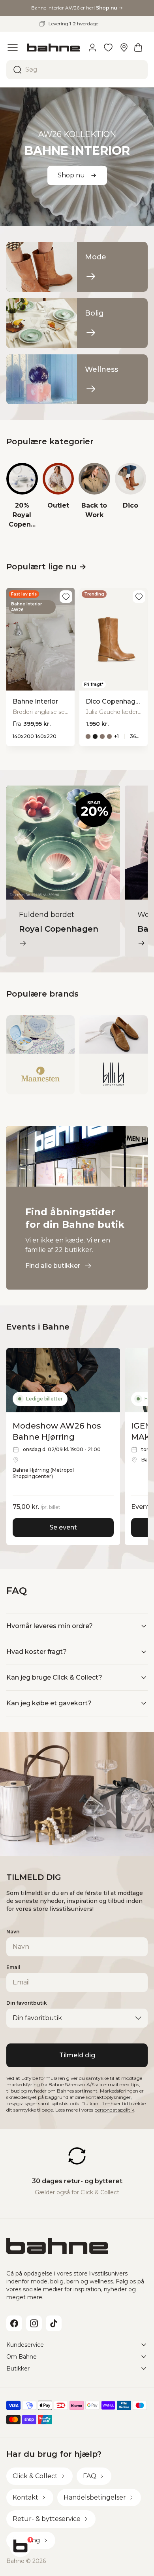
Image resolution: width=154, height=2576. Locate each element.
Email (13, 1967)
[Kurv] (138, 48)
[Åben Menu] (13, 48)
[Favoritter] (108, 48)
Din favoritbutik (27, 2003)
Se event (63, 1527)
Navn (13, 1932)
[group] (22, 496)
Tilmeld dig (77, 2055)
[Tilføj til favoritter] (66, 597)
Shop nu (71, 175)
